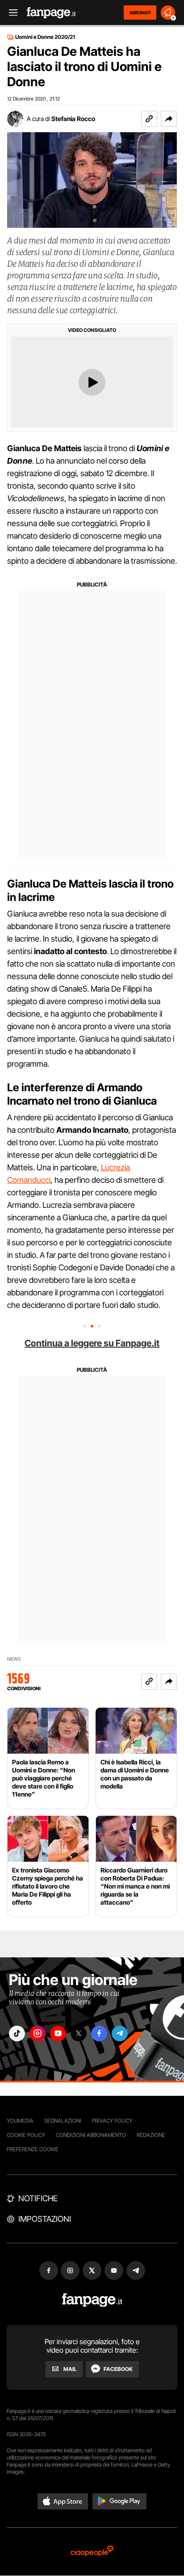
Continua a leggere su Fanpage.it (92, 1343)
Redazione (151, 2135)
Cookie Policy (26, 2135)
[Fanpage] (92, 2300)
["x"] (79, 2034)
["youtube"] (58, 2034)
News (14, 1659)
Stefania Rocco (73, 119)
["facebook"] (99, 2034)
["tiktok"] (17, 2034)
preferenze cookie (33, 2149)
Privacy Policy (112, 2121)
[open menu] (10, 13)
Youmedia (20, 2121)
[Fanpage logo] (51, 13)
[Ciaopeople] (92, 2552)
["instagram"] (38, 2034)
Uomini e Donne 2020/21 (45, 37)
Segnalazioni (63, 2121)
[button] (169, 119)
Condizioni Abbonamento (91, 2135)
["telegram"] (120, 2034)
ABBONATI (140, 13)
